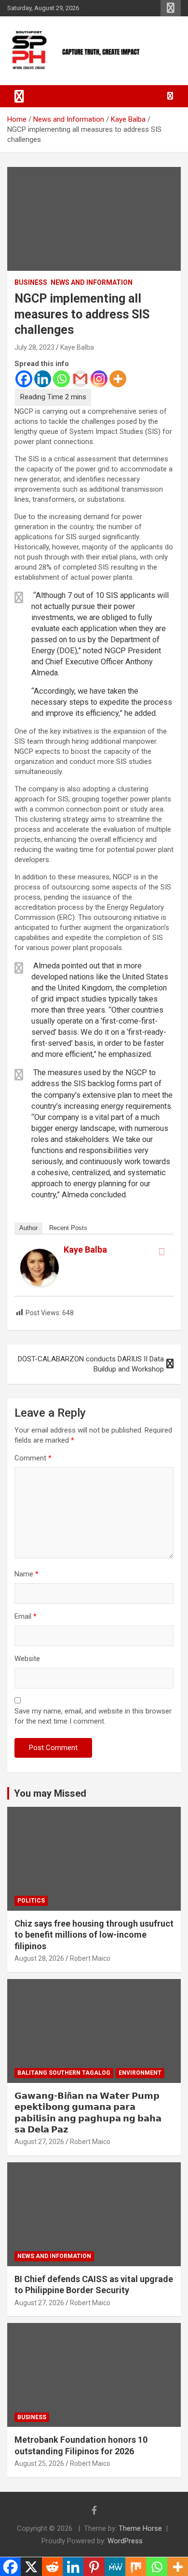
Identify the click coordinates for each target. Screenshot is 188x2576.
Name (27, 1574)
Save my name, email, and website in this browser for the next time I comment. (93, 1716)
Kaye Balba (77, 347)
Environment (140, 2073)
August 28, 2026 (39, 1958)
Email (26, 1616)
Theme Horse (140, 2528)
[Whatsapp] (61, 379)
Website (27, 1659)
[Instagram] (99, 379)
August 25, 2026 (39, 2463)
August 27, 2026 (39, 2142)
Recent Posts (68, 1228)
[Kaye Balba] (40, 1254)
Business (31, 282)
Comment (33, 1458)
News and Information (92, 282)
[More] (118, 379)
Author (28, 1228)
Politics (31, 1901)
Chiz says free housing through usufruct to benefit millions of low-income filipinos (94, 1935)
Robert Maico (90, 1958)
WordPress (125, 2541)
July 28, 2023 (34, 347)
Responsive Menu (171, 8)
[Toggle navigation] (19, 96)
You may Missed (50, 1793)
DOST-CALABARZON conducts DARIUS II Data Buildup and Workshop (91, 1364)
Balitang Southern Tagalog (64, 2073)
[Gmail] (80, 379)
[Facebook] (24, 379)
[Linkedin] (43, 379)
